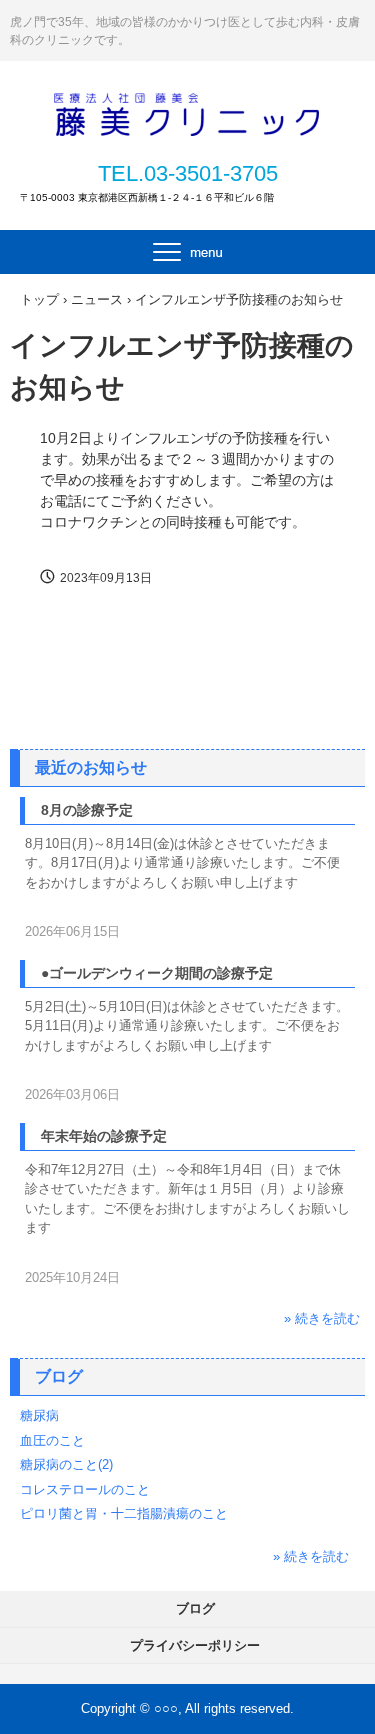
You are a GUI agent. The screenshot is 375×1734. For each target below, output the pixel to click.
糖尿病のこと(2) (66, 1464)
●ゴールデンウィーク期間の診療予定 (157, 973)
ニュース (97, 299)
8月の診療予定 (87, 810)
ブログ (59, 1376)
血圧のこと (52, 1440)
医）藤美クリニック (188, 112)
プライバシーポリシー (195, 1645)
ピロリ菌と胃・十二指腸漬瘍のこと (124, 1513)
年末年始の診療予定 (104, 1136)
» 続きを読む (322, 1318)
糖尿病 (39, 1415)
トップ (39, 299)
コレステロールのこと (85, 1489)
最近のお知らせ (91, 767)
